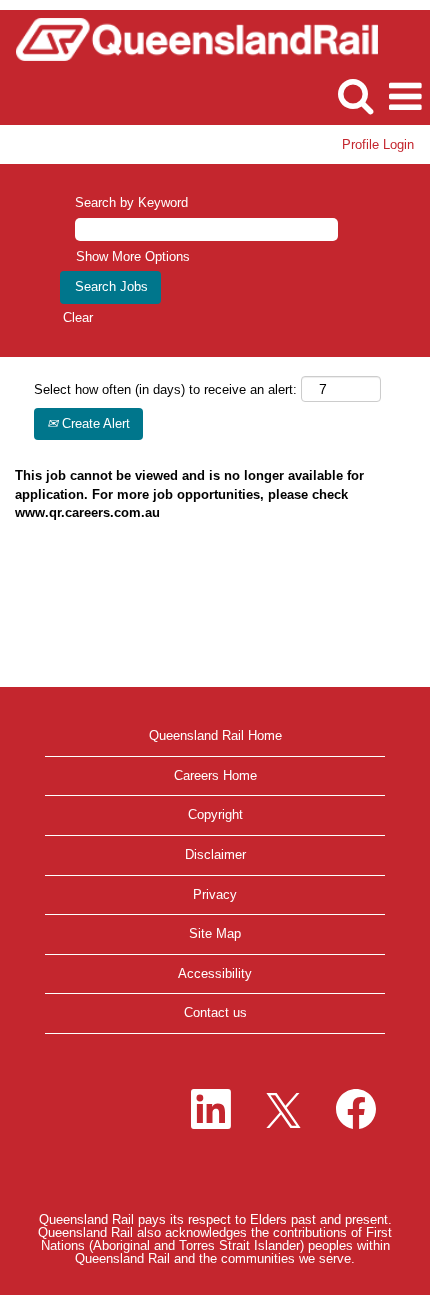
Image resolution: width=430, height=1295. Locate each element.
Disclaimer (215, 854)
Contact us (215, 1012)
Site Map (215, 933)
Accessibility (215, 973)
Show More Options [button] (133, 256)
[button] (405, 96)
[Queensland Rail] (189, 37)
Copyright (215, 814)
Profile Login (378, 144)
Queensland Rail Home (215, 735)
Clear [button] (78, 317)
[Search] (355, 95)
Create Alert (94, 423)
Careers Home (215, 775)
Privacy (215, 894)
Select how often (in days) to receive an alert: (165, 389)
